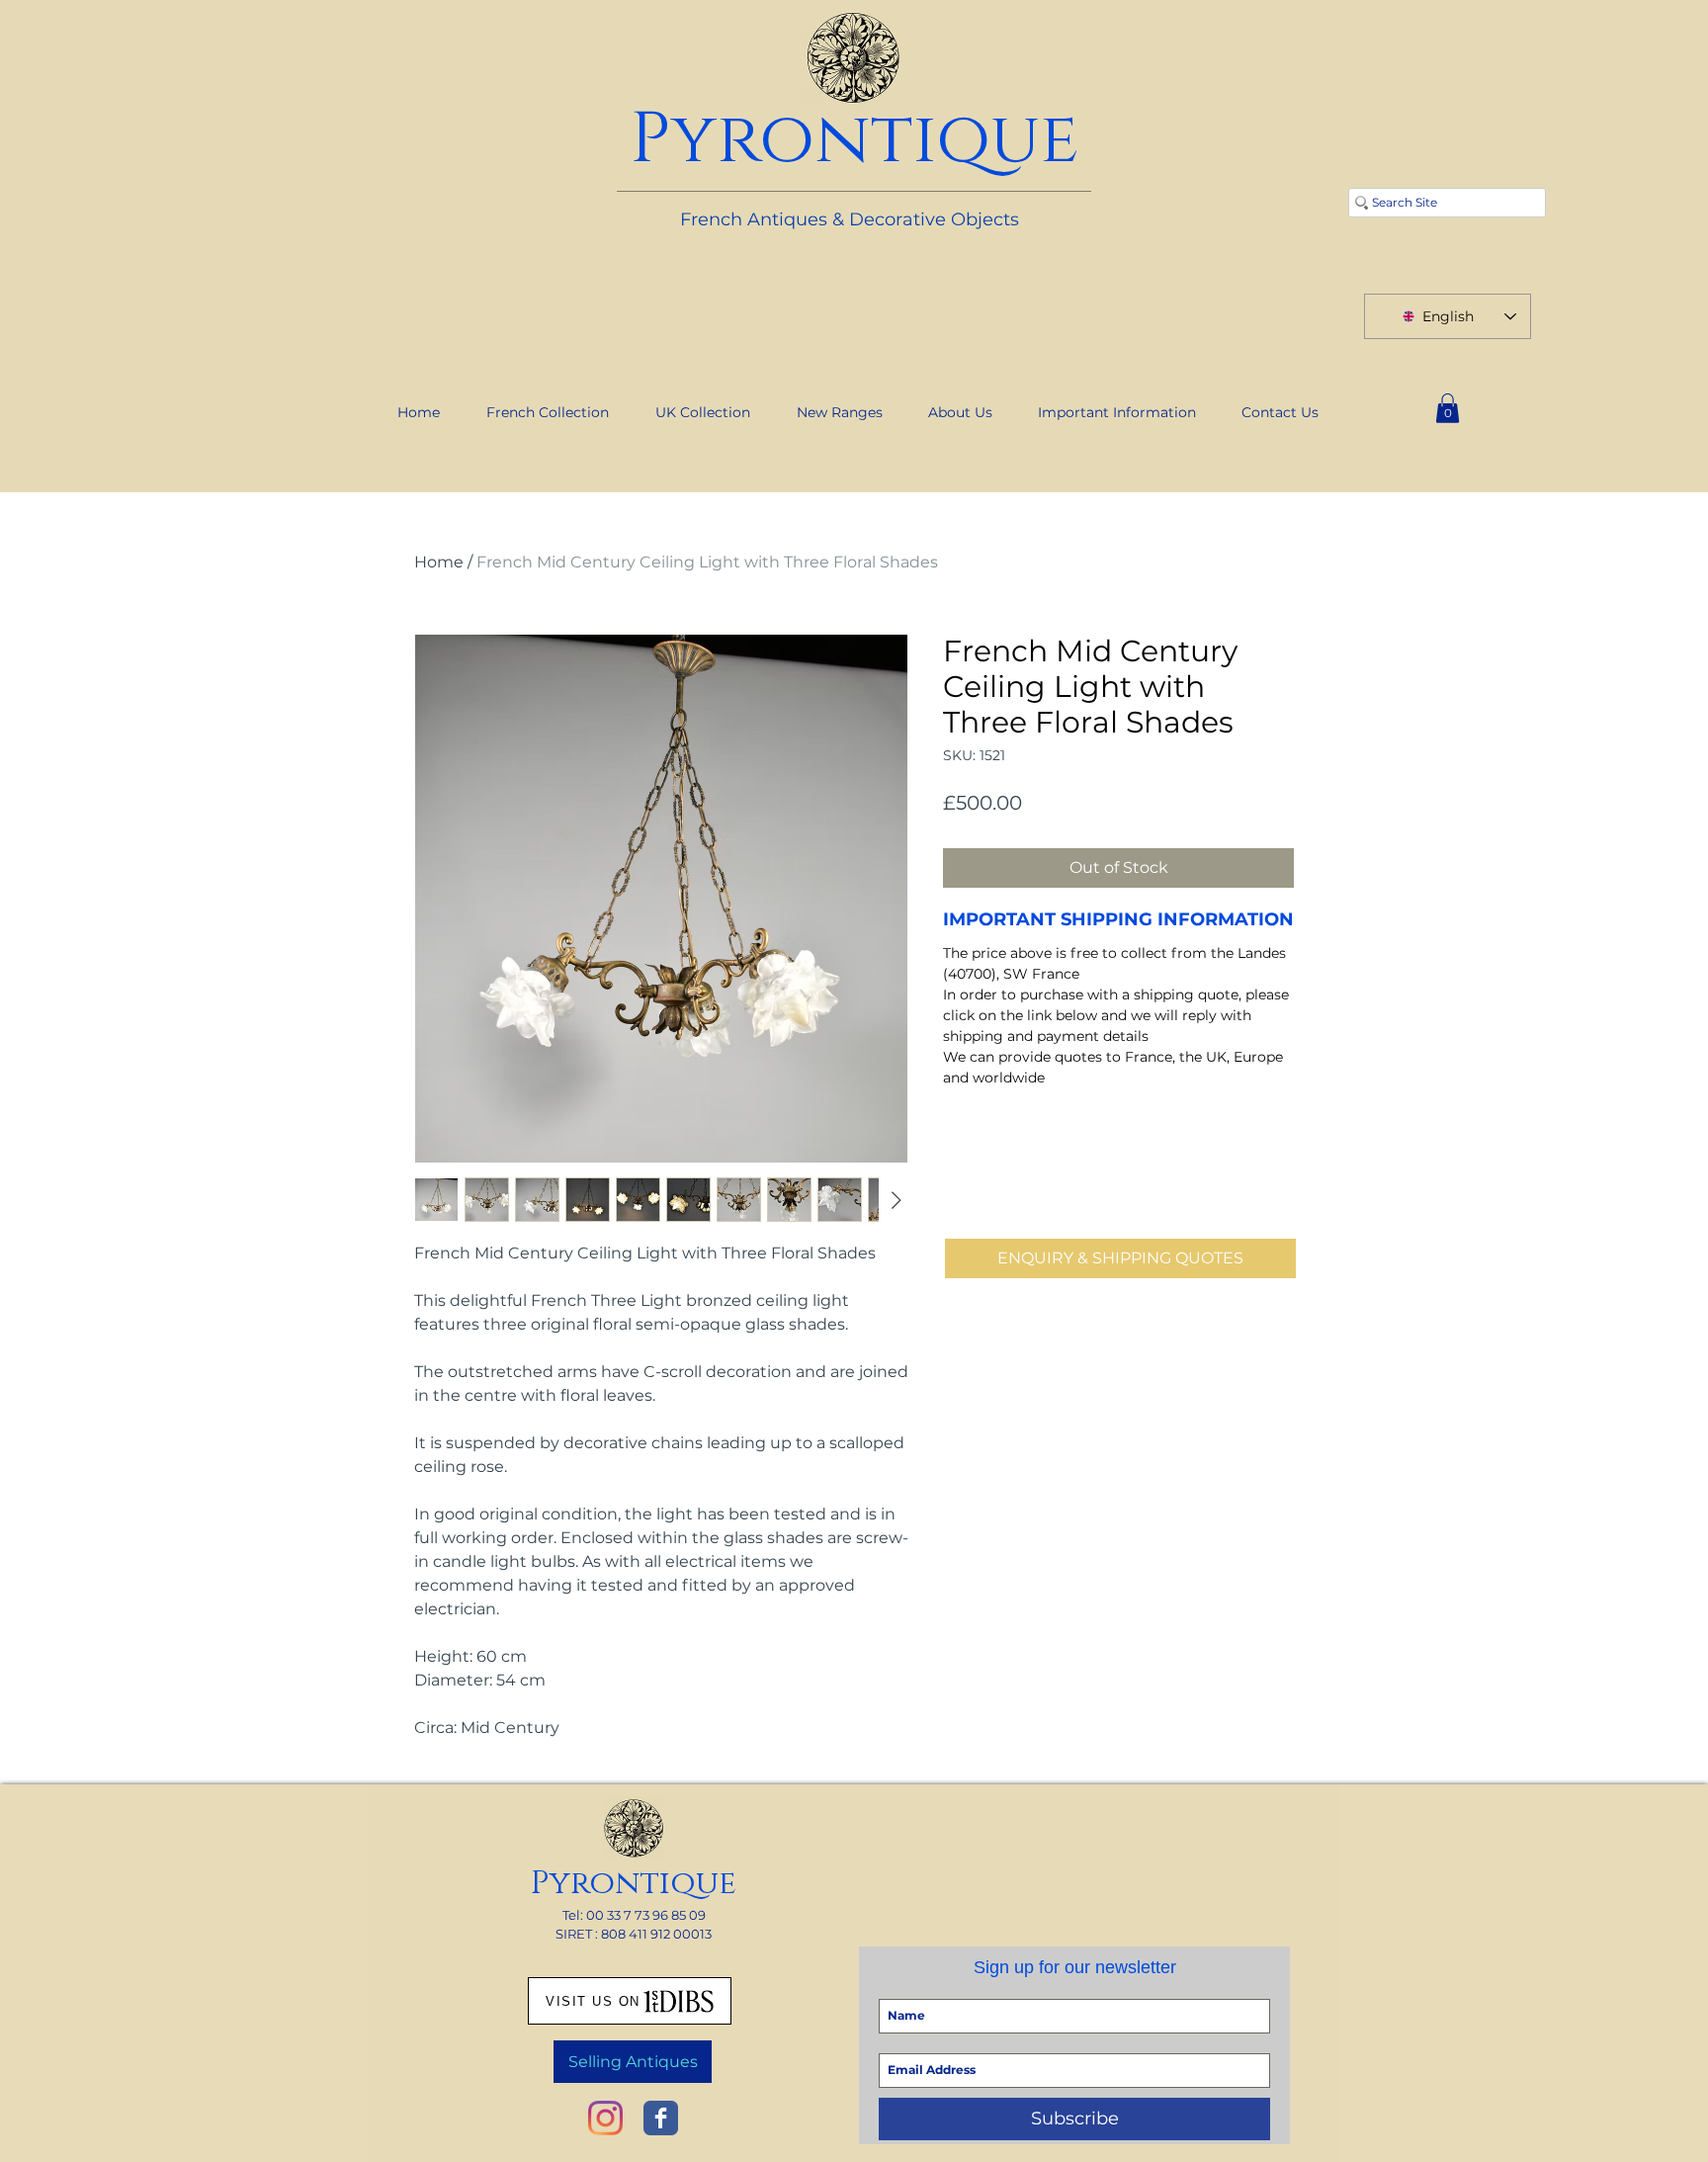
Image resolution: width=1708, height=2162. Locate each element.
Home (439, 562)
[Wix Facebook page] (661, 2118)
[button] (1448, 408)
